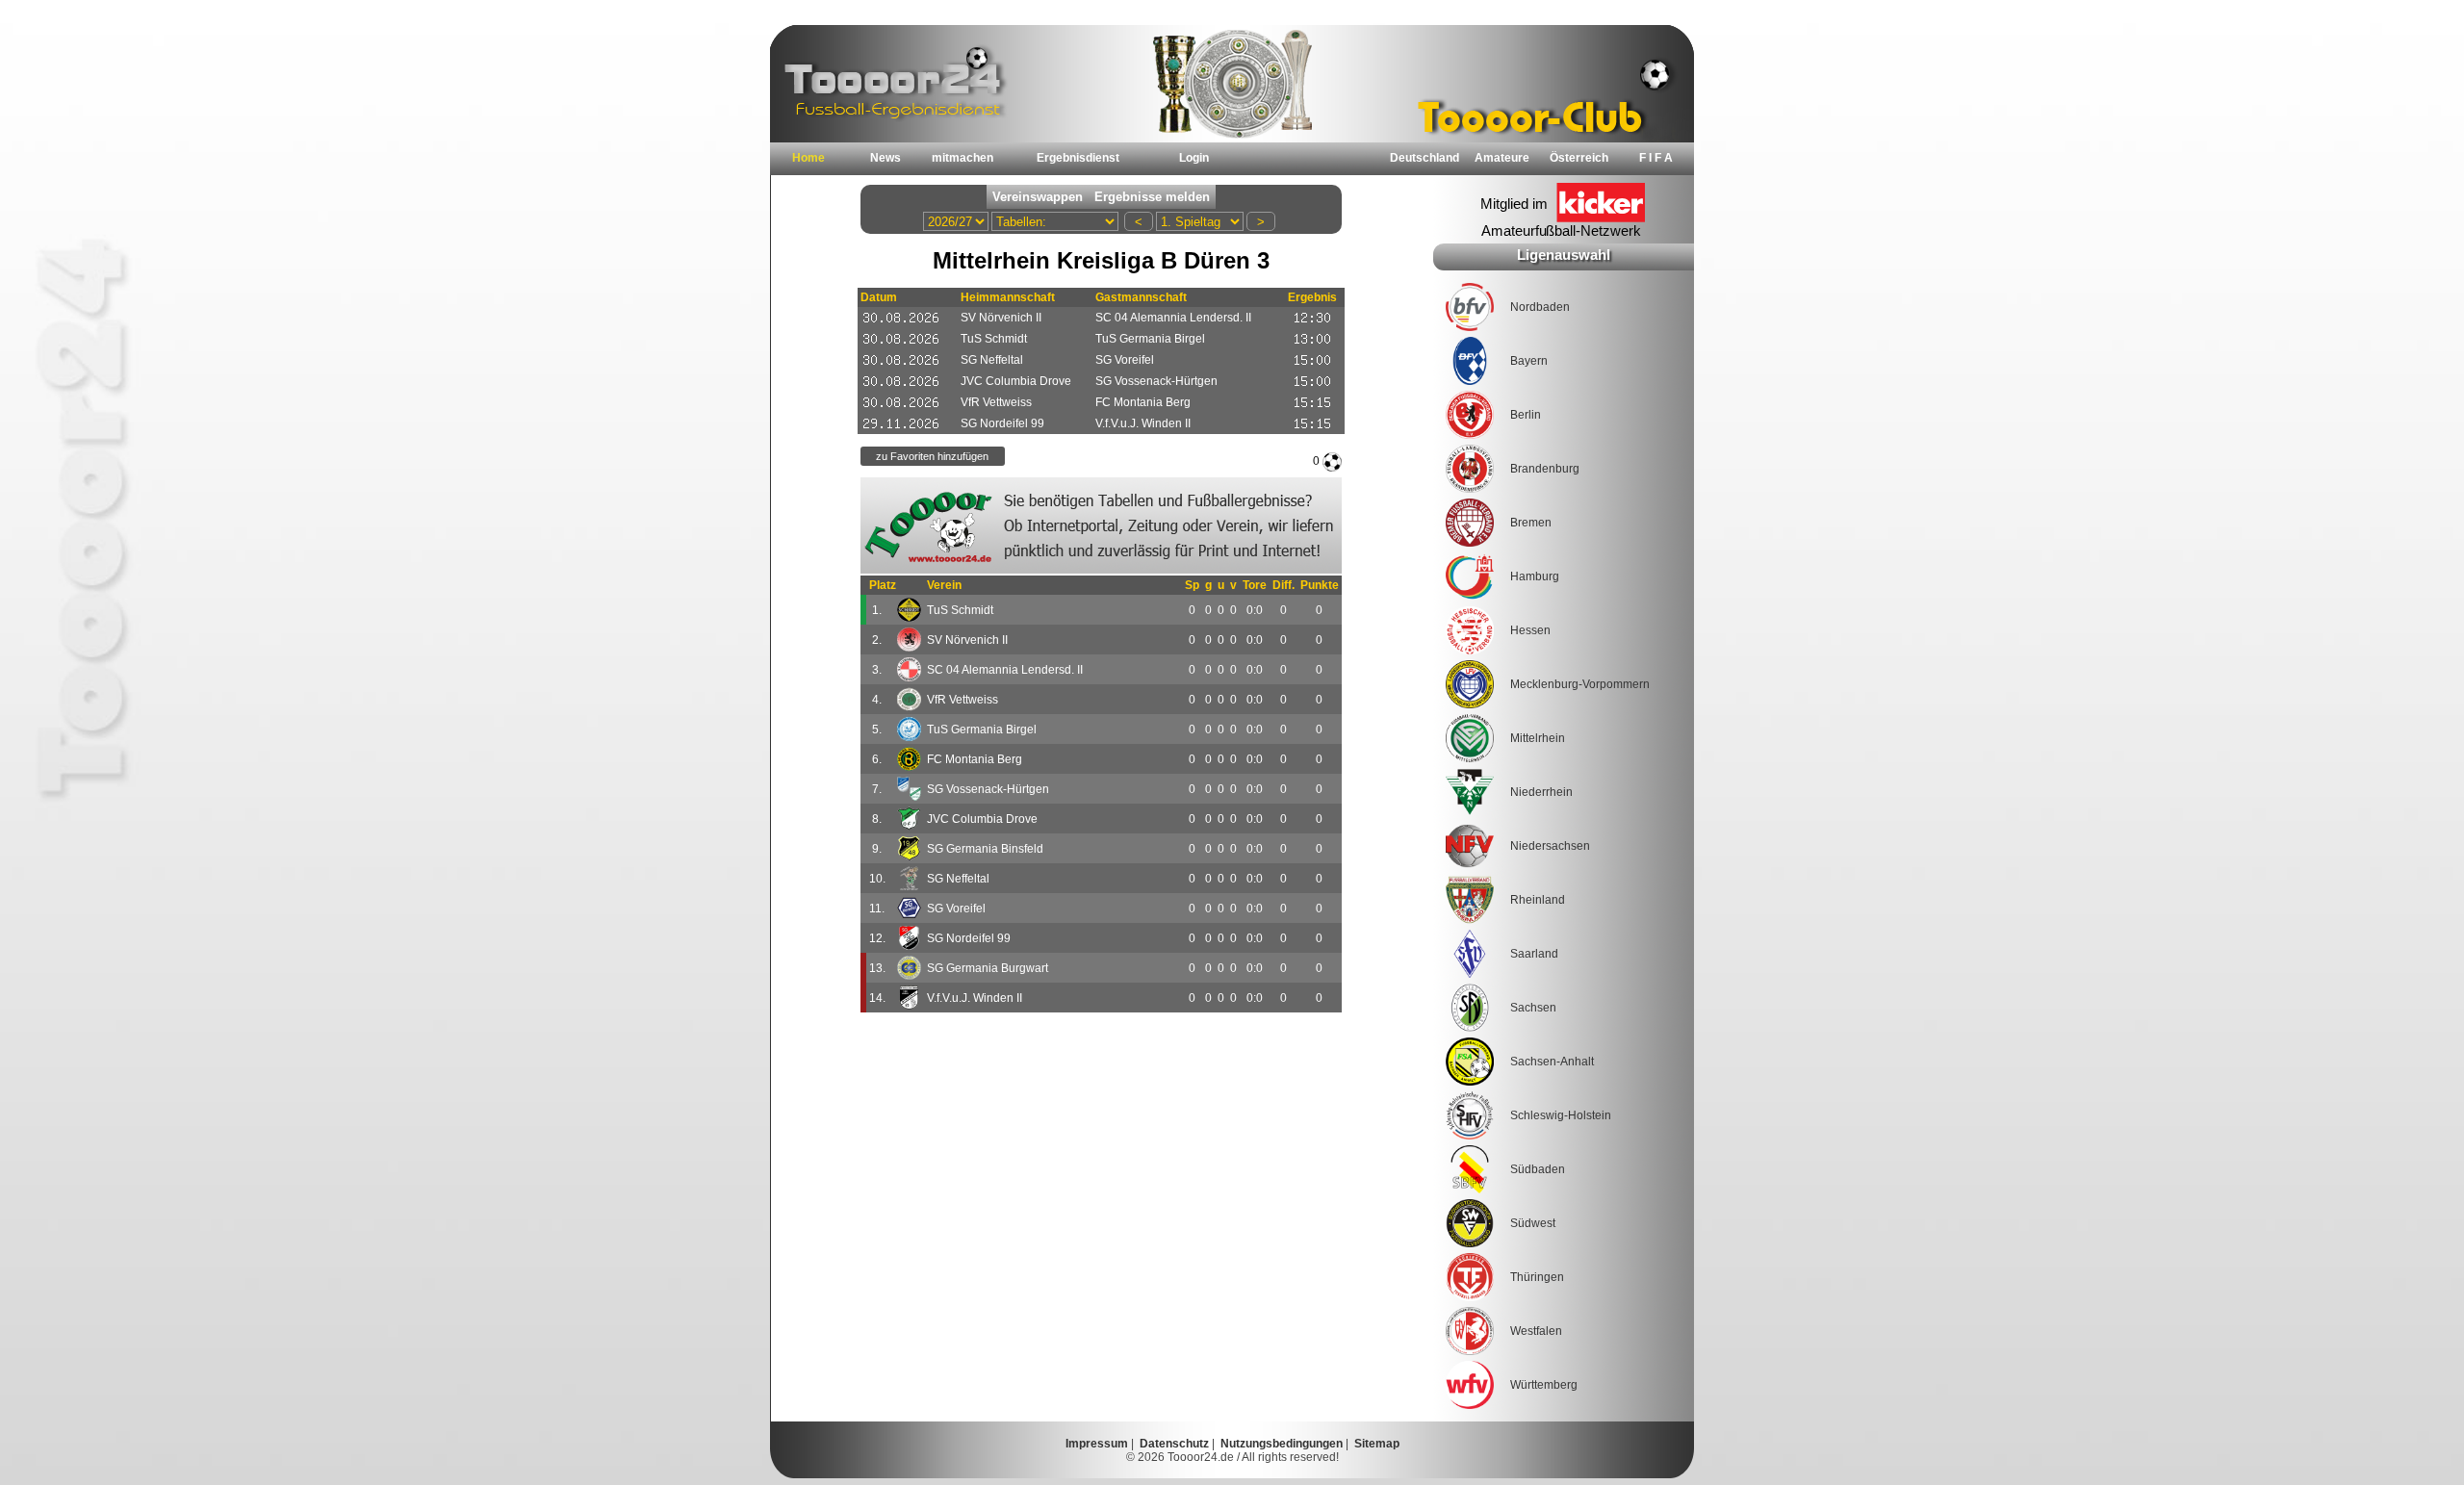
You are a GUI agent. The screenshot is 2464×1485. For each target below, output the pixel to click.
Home (808, 158)
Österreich (1579, 158)
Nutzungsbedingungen (1282, 1444)
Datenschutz (1174, 1444)
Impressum (1097, 1444)
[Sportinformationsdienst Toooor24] (1101, 525)
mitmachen (962, 158)
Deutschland (1424, 158)
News (885, 158)
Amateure (1502, 158)
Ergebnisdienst (1078, 158)
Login (1194, 158)
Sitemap (1377, 1444)
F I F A (1656, 158)
